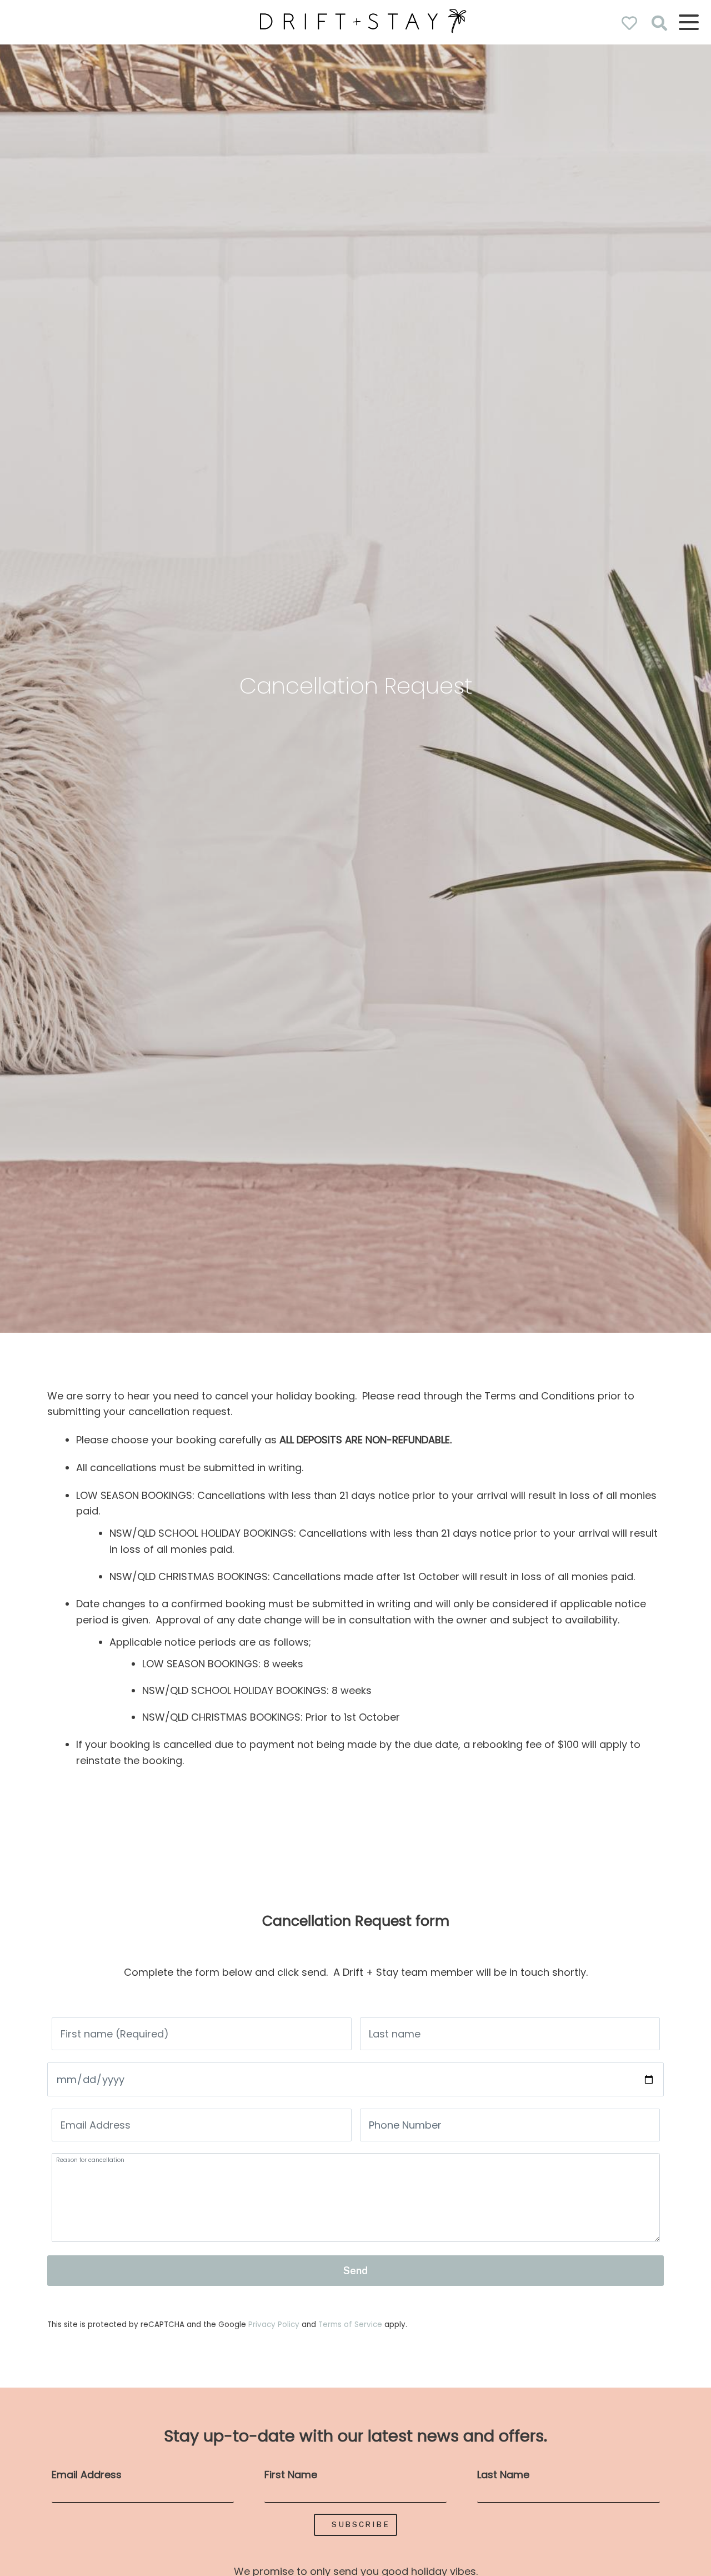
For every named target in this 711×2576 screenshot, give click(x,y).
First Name (291, 2475)
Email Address (87, 2475)
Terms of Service (351, 2325)
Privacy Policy (275, 2325)
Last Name (503, 2475)
